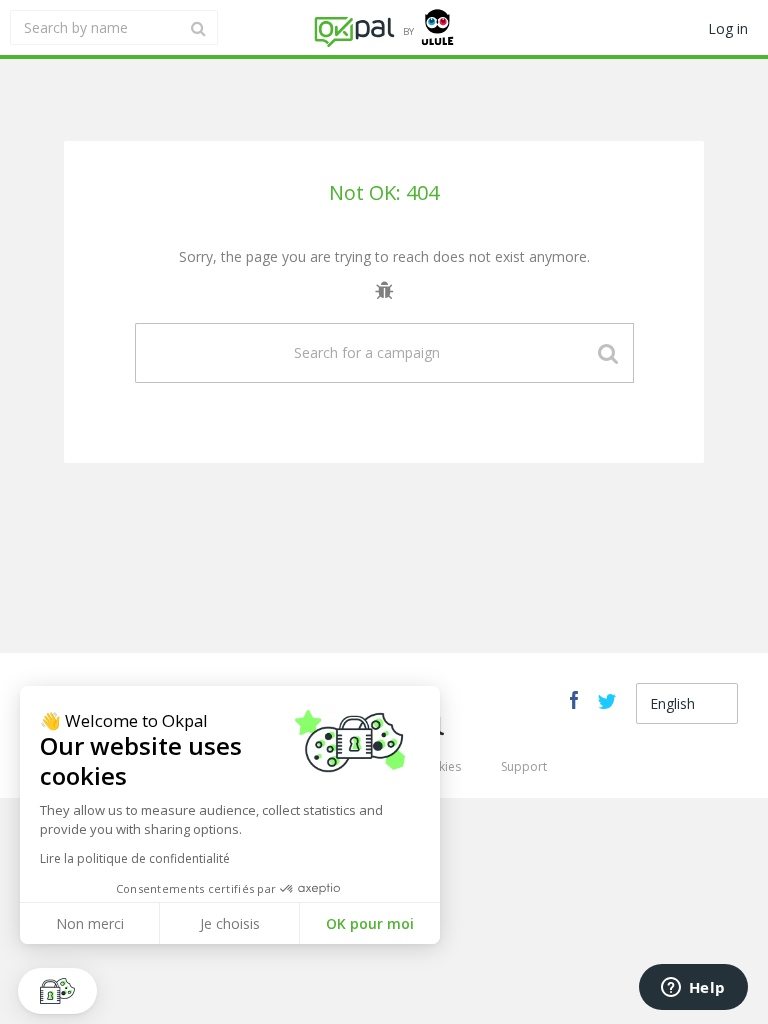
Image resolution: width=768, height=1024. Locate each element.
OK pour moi (370, 923)
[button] (57, 991)
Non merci (90, 923)
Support (524, 766)
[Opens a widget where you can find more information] (693, 989)
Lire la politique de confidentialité (135, 858)
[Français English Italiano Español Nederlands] (687, 703)
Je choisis (230, 923)
